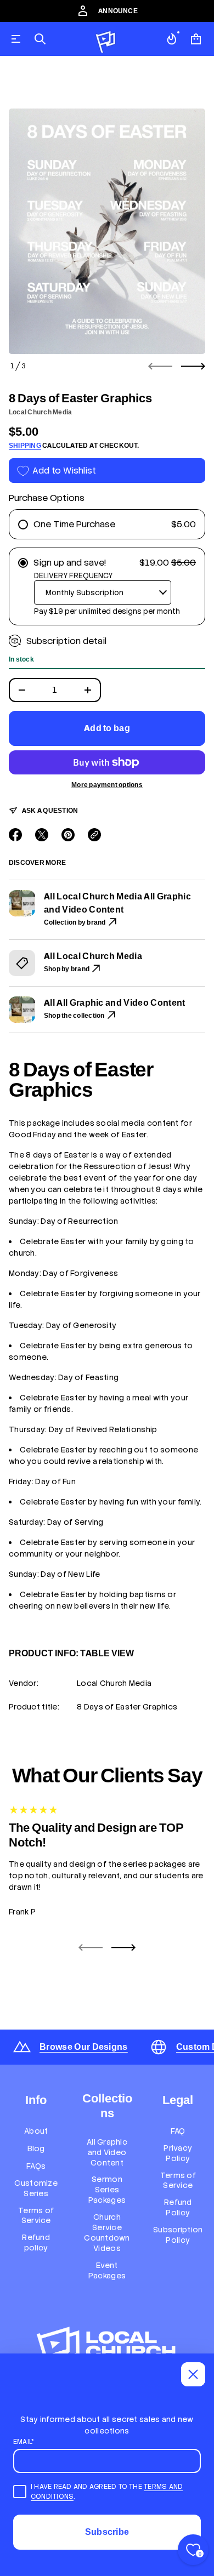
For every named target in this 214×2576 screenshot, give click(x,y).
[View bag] (196, 39)
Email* (24, 2442)
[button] (40, 39)
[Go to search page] (40, 39)
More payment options (107, 785)
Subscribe (107, 2532)
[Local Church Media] (106, 39)
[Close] (193, 2374)
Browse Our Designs (84, 2047)
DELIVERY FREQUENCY (73, 576)
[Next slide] (193, 366)
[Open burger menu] (16, 39)
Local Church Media (40, 412)
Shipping (25, 446)
